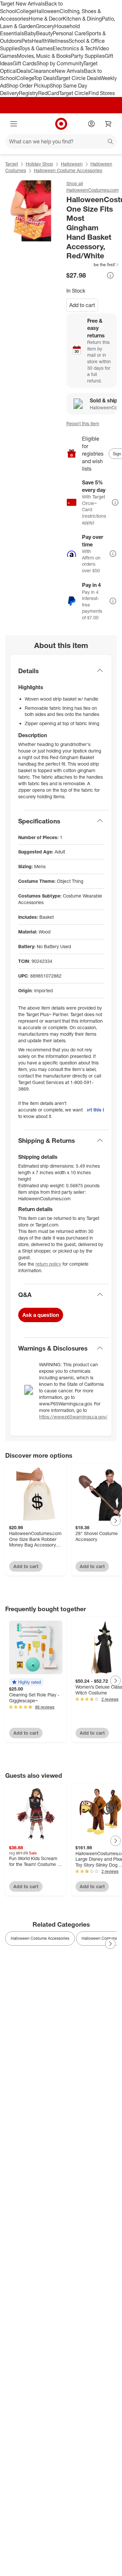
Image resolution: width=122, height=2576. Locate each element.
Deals (24, 71)
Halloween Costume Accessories (68, 170)
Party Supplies (88, 56)
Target (12, 164)
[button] (93, 265)
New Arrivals (69, 71)
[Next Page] (115, 1521)
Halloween (47, 11)
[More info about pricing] (110, 275)
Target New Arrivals (22, 4)
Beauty (44, 33)
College (25, 11)
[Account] (91, 124)
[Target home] (61, 124)
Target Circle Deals (78, 78)
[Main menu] (14, 124)
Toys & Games (36, 48)
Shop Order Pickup (28, 86)
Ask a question (41, 1315)
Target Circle (74, 93)
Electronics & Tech (74, 48)
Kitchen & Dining (82, 19)
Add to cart (82, 305)
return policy (48, 1264)
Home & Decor (46, 19)
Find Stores (102, 93)
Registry (28, 93)
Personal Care (69, 33)
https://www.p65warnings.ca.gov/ (73, 1417)
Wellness (58, 41)
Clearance (42, 71)
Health (40, 41)
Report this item (83, 423)
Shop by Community (60, 63)
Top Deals (45, 78)
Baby (30, 33)
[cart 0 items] (108, 124)
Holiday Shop (39, 164)
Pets (27, 41)
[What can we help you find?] (61, 141)
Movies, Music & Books (44, 56)
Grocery (45, 26)
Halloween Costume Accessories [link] (40, 1938)
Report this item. (95, 1110)
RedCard (48, 93)
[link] (93, 265)
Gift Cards (25, 63)
